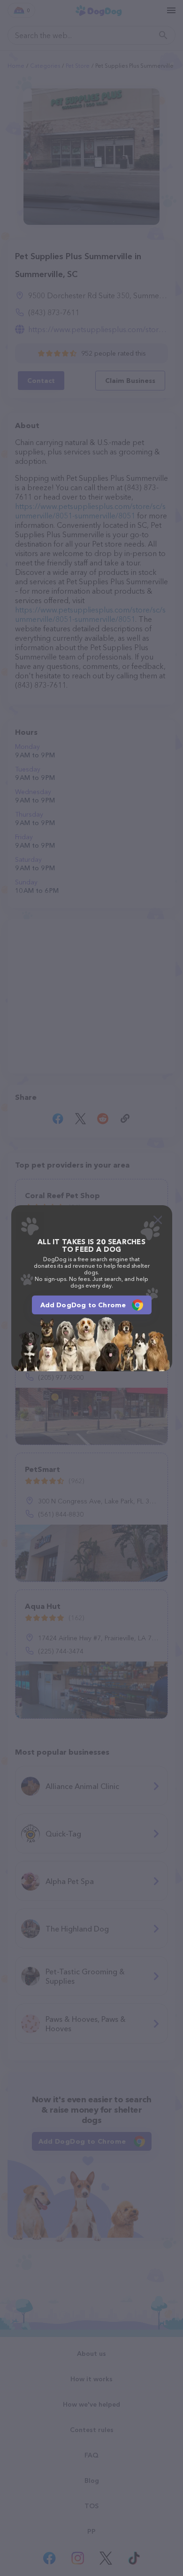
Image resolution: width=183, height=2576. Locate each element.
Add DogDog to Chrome (83, 1305)
